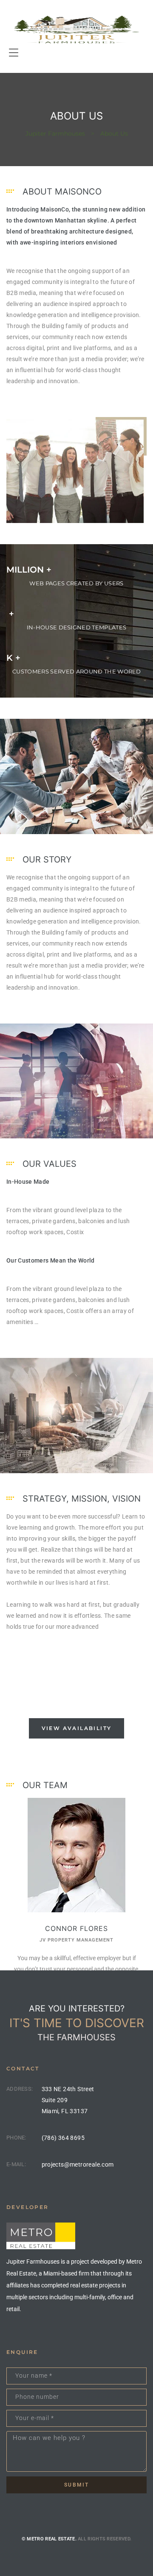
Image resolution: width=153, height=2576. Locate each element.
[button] (77, 1728)
